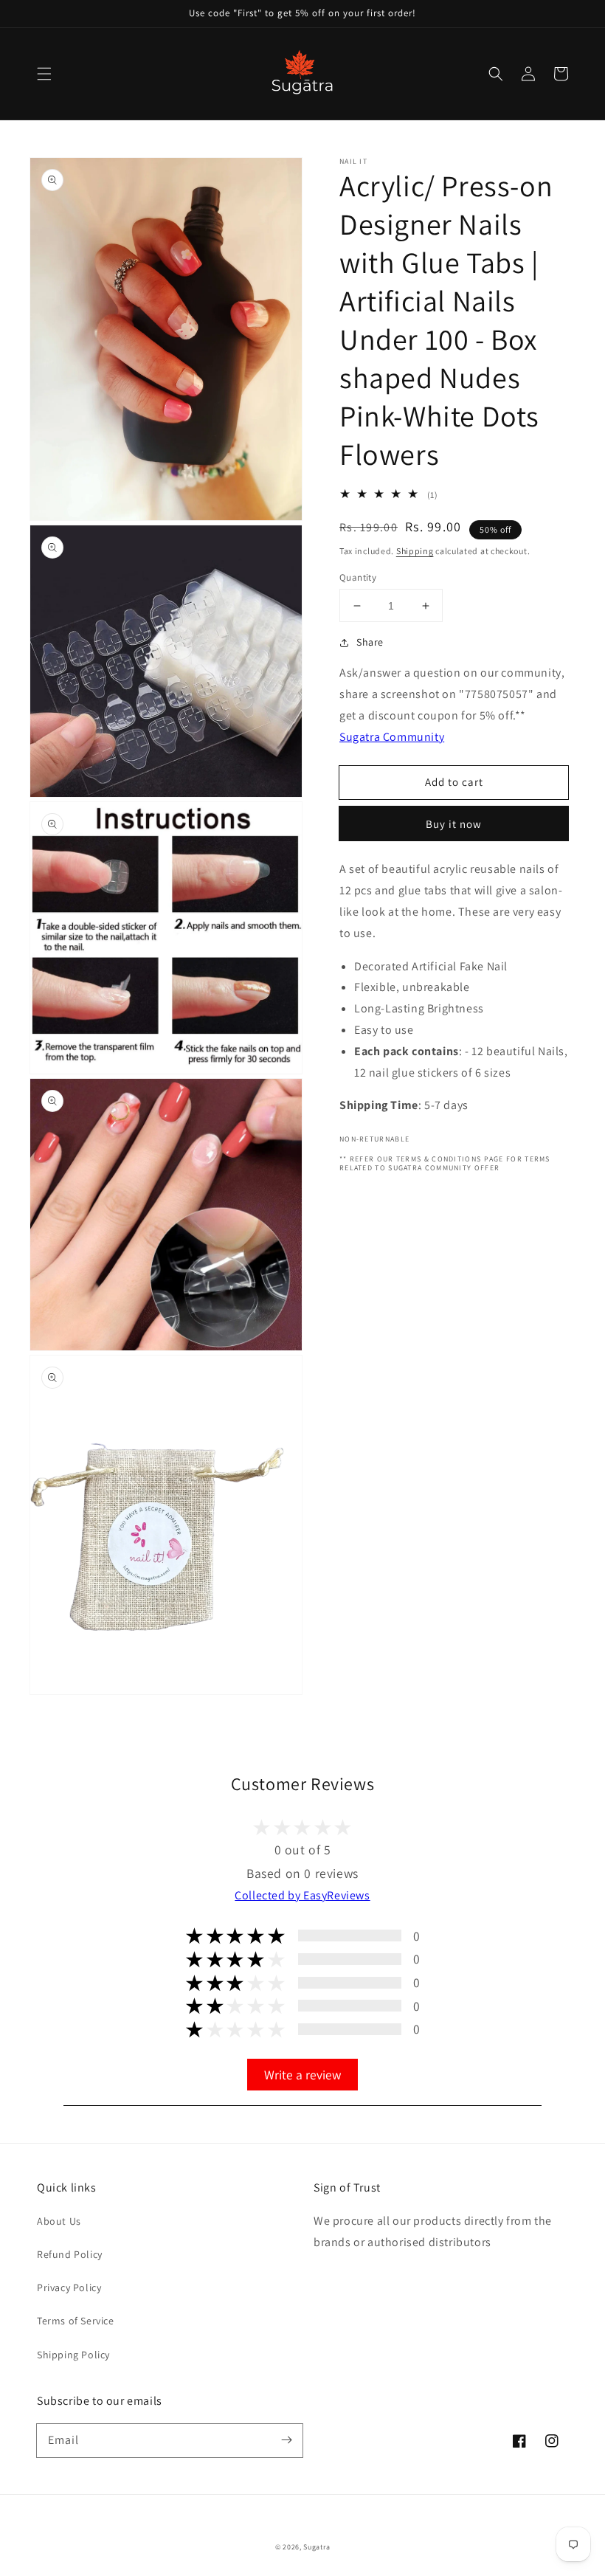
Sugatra (317, 2547)
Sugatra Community (392, 737)
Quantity (358, 577)
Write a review (302, 2075)
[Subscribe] (286, 2440)
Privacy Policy (69, 2287)
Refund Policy (70, 2254)
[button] (44, 74)
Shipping (415, 551)
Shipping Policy (73, 2355)
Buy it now (454, 824)
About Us (59, 2221)
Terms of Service (76, 2321)
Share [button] (370, 642)
